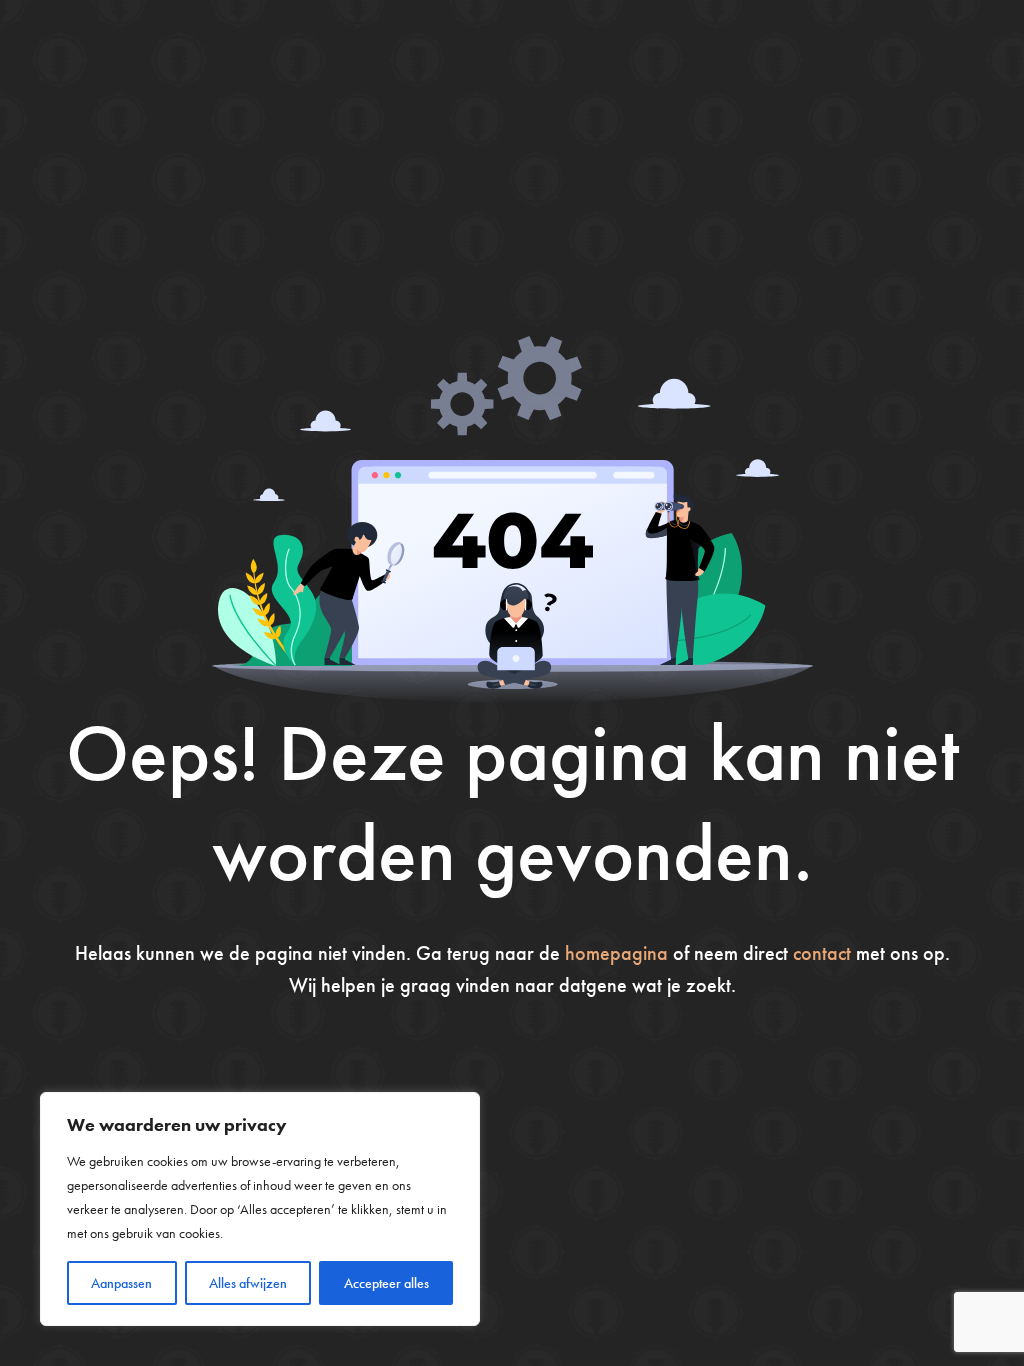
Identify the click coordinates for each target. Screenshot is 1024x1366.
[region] (260, 1209)
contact (822, 953)
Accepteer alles (386, 1283)
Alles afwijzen (248, 1283)
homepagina (616, 953)
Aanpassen (121, 1283)
